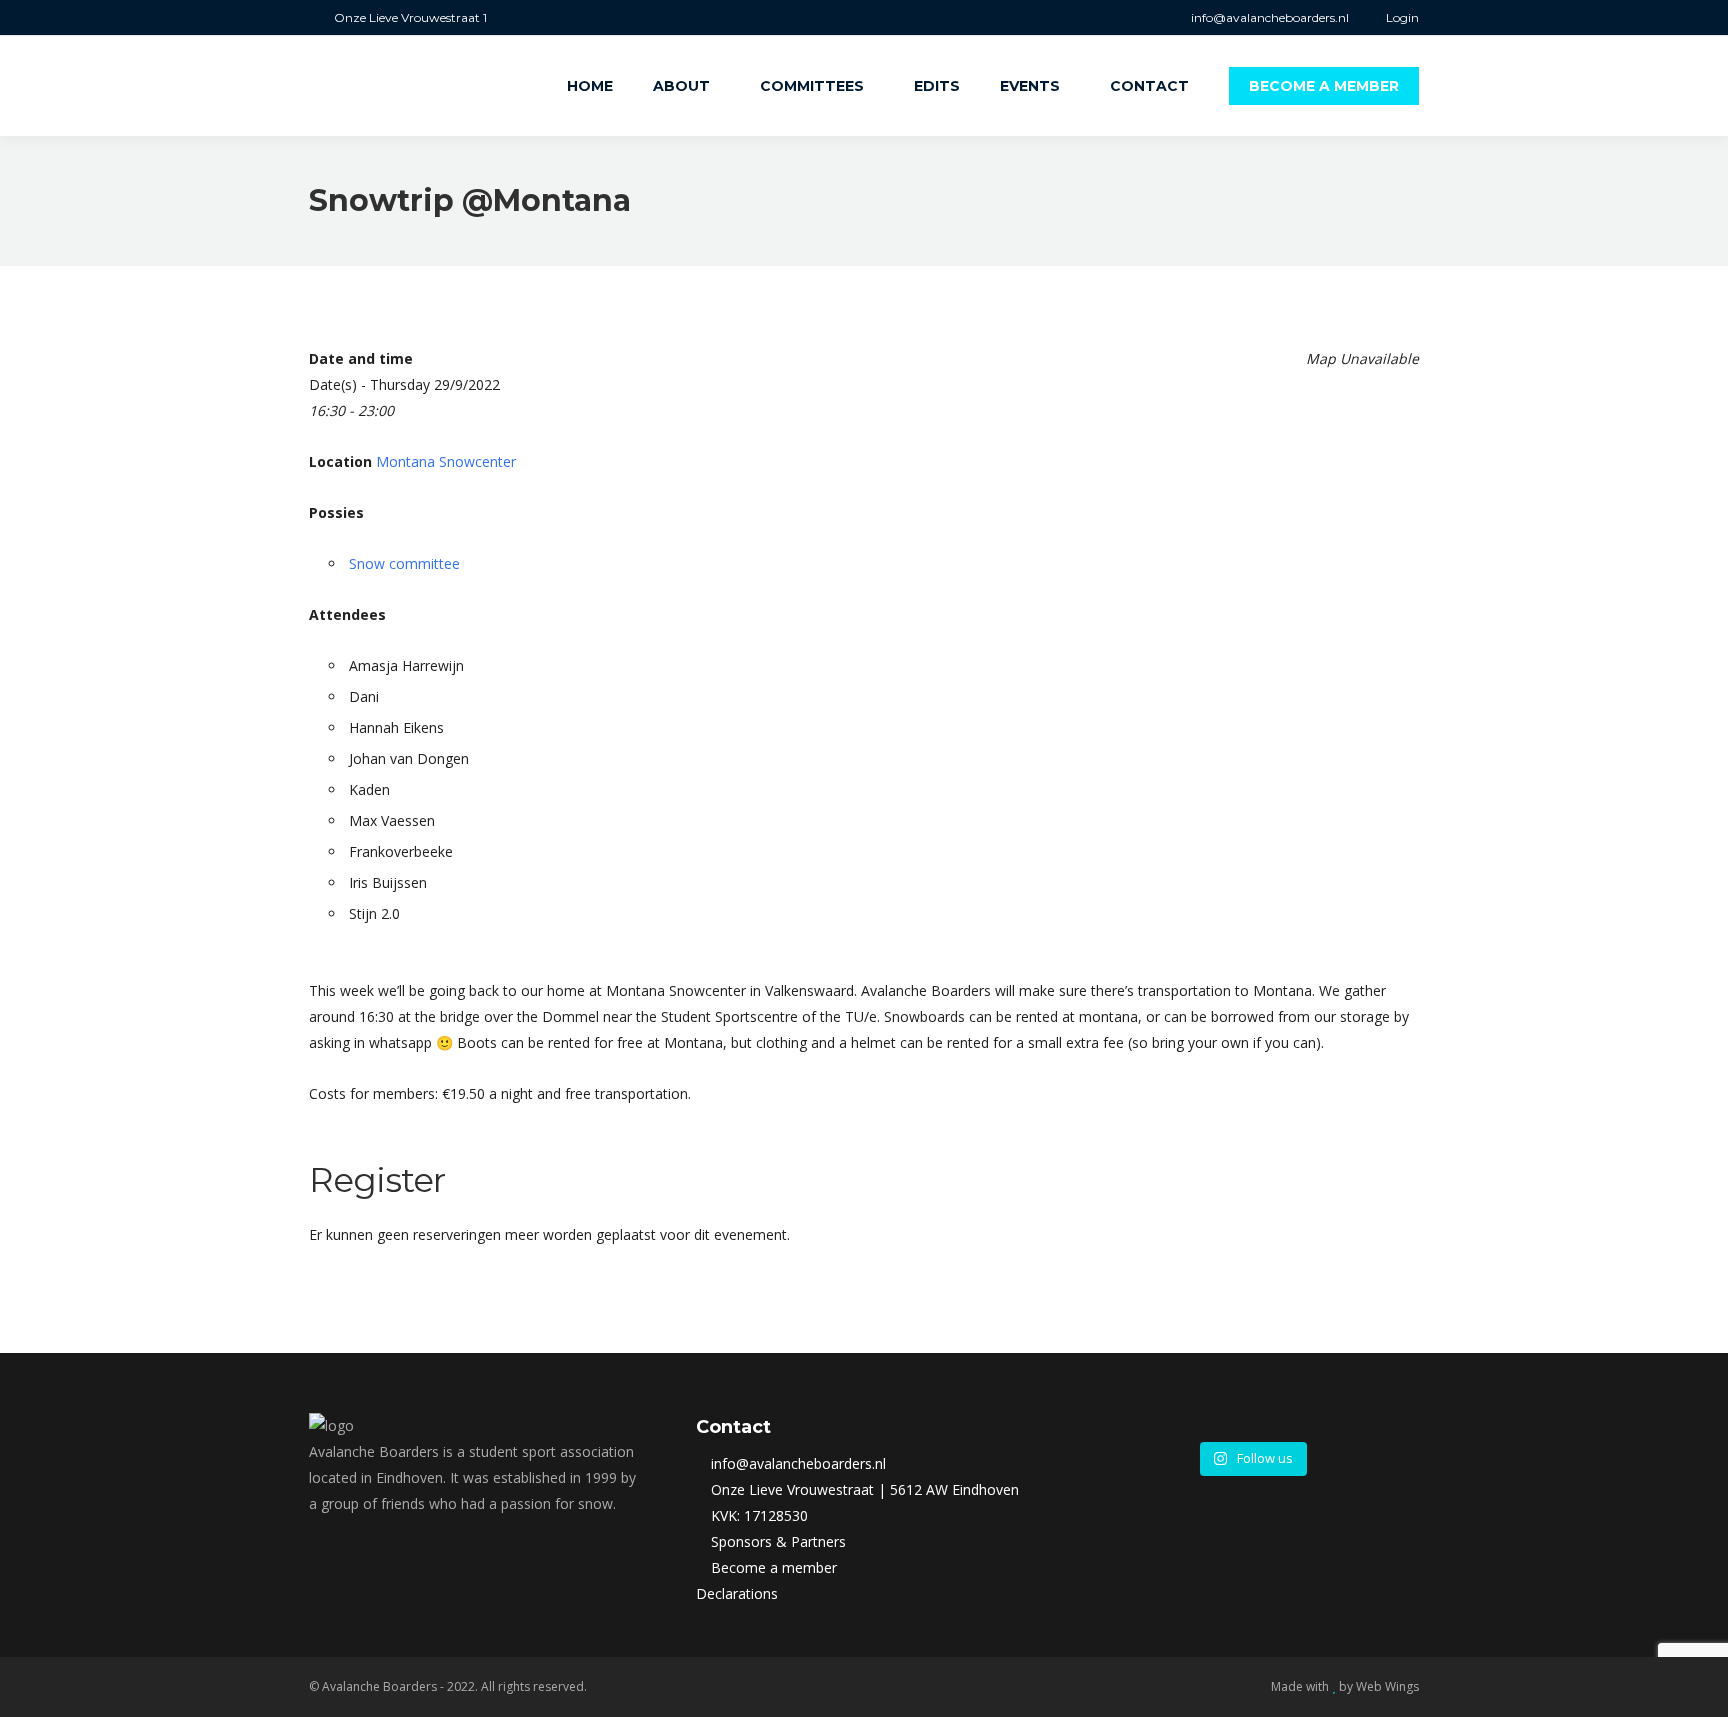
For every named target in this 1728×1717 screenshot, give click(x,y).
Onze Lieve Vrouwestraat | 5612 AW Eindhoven (865, 1489)
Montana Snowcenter (446, 461)
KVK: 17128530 (759, 1515)
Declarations (737, 1593)
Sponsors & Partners (778, 1541)
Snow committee (404, 563)
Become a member (774, 1567)
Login (1402, 17)
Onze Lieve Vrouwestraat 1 (410, 17)
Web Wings (1387, 1686)
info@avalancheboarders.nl (1268, 17)
